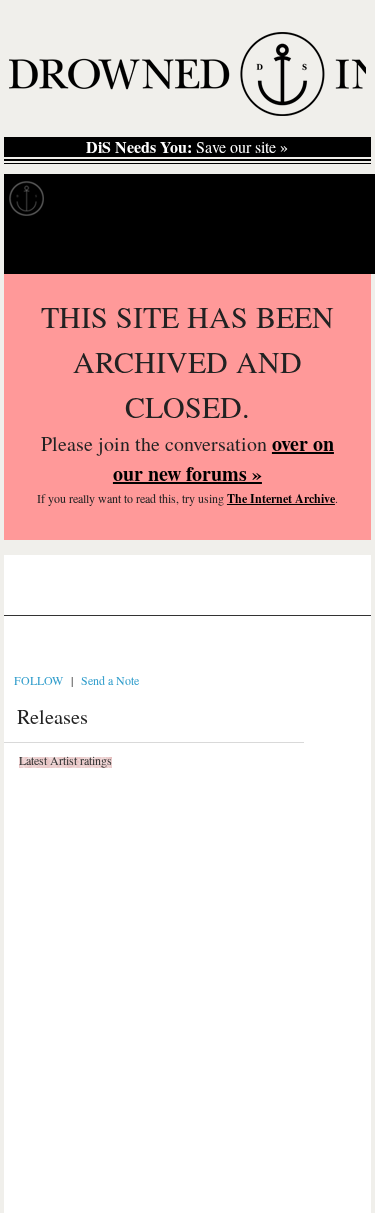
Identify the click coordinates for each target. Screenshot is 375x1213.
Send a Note (110, 680)
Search (331, 248)
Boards (64, 593)
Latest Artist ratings (65, 760)
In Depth (194, 199)
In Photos (293, 199)
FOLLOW (38, 680)
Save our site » (187, 147)
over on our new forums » (223, 458)
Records (99, 199)
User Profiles (159, 593)
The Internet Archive (281, 498)
